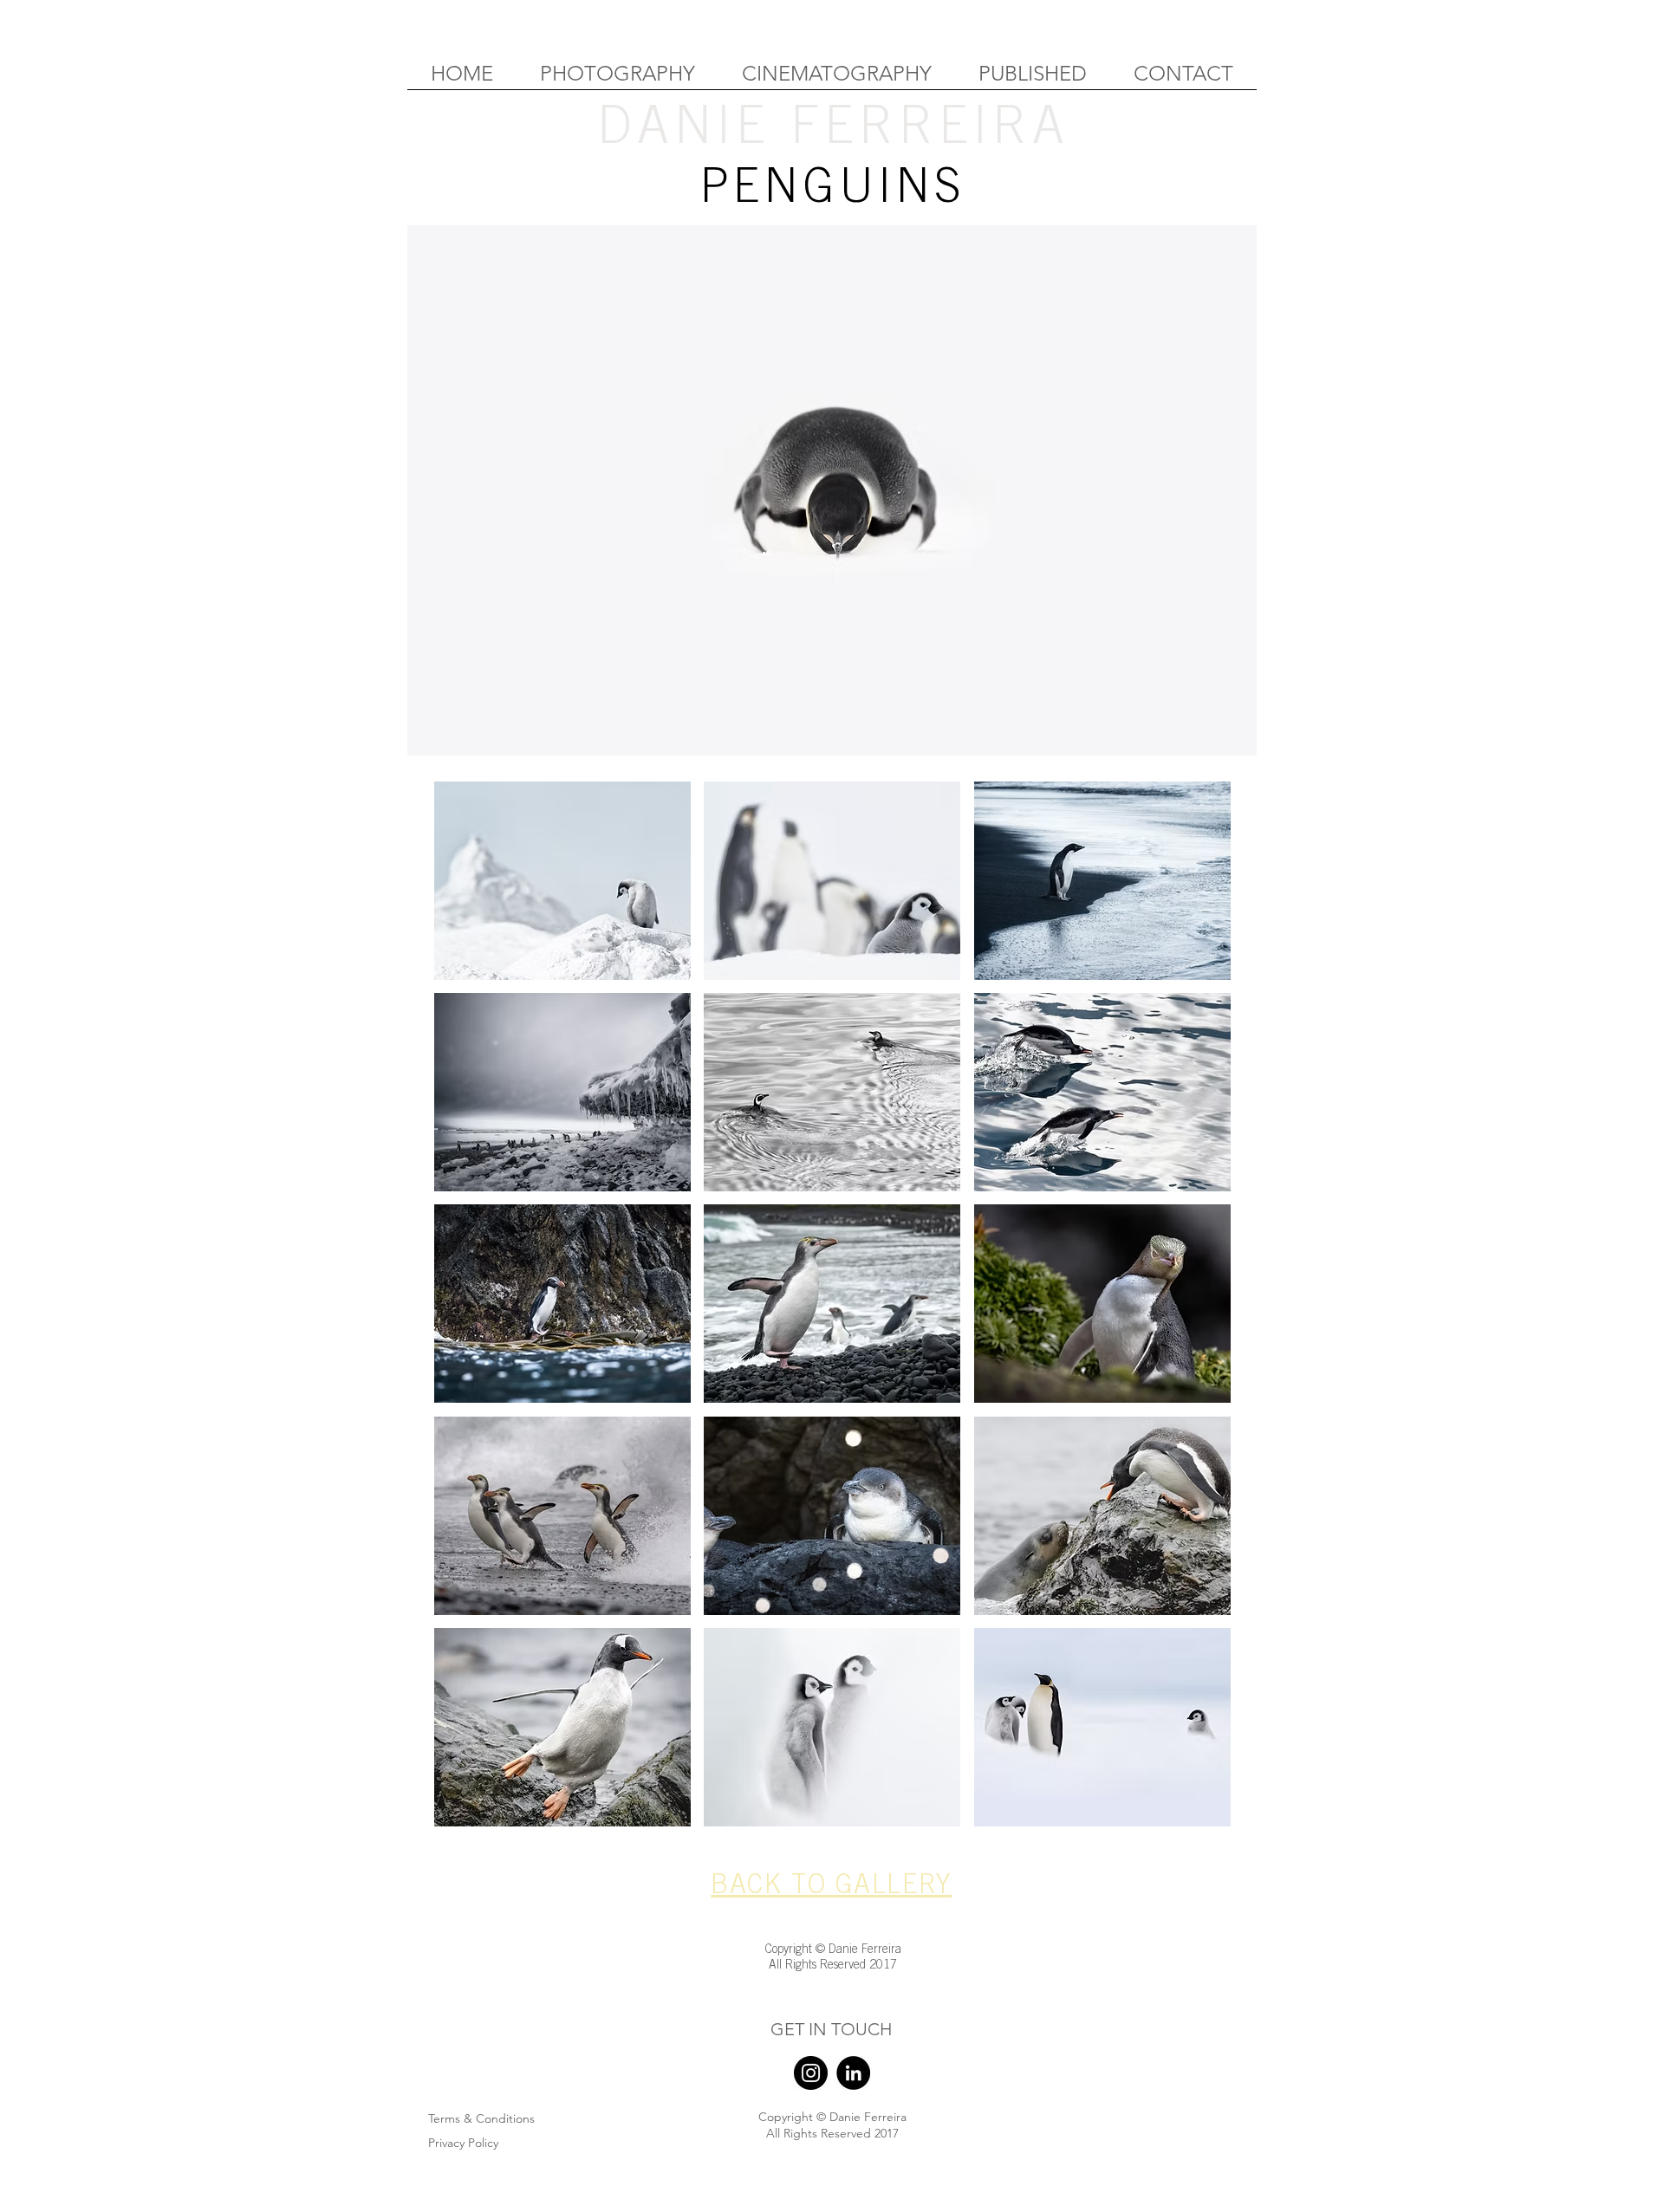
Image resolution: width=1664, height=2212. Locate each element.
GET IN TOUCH (831, 2029)
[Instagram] (811, 2073)
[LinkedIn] (853, 2073)
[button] (562, 881)
